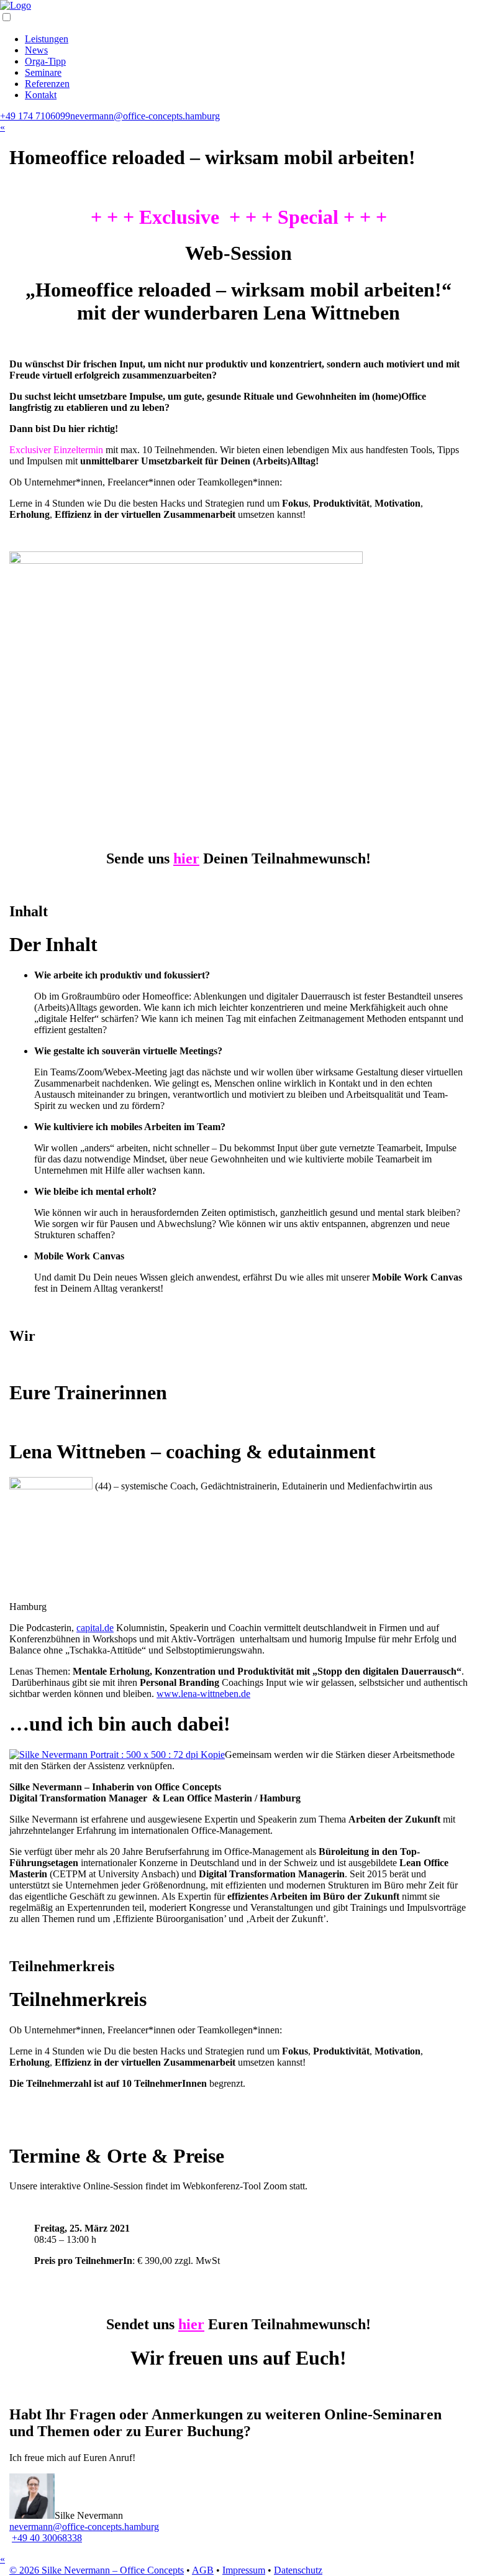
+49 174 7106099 (35, 116)
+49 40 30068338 (47, 2538)
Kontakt (41, 95)
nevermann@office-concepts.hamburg (145, 116)
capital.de (95, 1628)
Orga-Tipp (45, 61)
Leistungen (47, 39)
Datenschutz (298, 2570)
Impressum (244, 2570)
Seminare (43, 72)
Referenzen (47, 84)
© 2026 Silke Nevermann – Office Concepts (97, 2570)
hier (186, 858)
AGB (203, 2570)
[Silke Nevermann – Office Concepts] (16, 5)
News (36, 50)
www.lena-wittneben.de (203, 1694)
